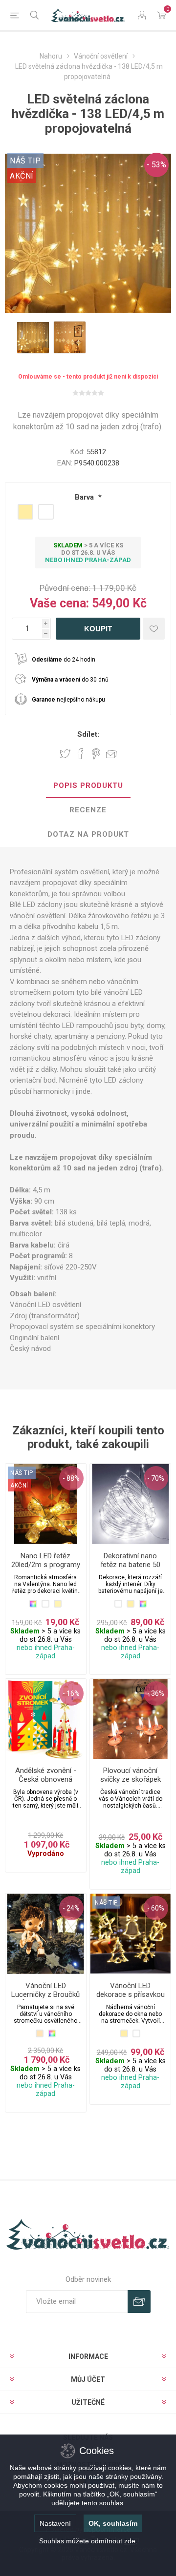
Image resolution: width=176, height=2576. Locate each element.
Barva (85, 497)
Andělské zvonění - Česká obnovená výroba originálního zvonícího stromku (46, 1784)
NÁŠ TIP (106, 1903)
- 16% (71, 1693)
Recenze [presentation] (88, 810)
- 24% (71, 1908)
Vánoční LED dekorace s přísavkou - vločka (131, 1994)
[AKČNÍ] (19, 1472)
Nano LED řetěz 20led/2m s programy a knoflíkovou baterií (46, 1565)
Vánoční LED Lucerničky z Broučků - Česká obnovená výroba (45, 1999)
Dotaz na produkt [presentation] (88, 834)
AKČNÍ (22, 176)
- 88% (71, 1478)
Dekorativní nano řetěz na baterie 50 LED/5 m (130, 1565)
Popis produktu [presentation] (88, 785)
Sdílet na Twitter (65, 754)
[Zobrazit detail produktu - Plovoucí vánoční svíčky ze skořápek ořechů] (130, 1719)
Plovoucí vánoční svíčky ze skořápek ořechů (131, 1779)
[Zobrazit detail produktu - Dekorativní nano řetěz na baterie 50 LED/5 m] (130, 1504)
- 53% (156, 165)
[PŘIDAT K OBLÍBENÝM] (154, 629)
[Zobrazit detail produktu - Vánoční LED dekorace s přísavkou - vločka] (130, 1934)
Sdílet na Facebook (81, 754)
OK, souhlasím (113, 2523)
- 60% (156, 1908)
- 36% (156, 1693)
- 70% (156, 1478)
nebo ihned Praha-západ (88, 560)
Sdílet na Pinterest (96, 754)
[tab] (88, 786)
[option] (33, 337)
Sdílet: (88, 734)
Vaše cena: (59, 603)
